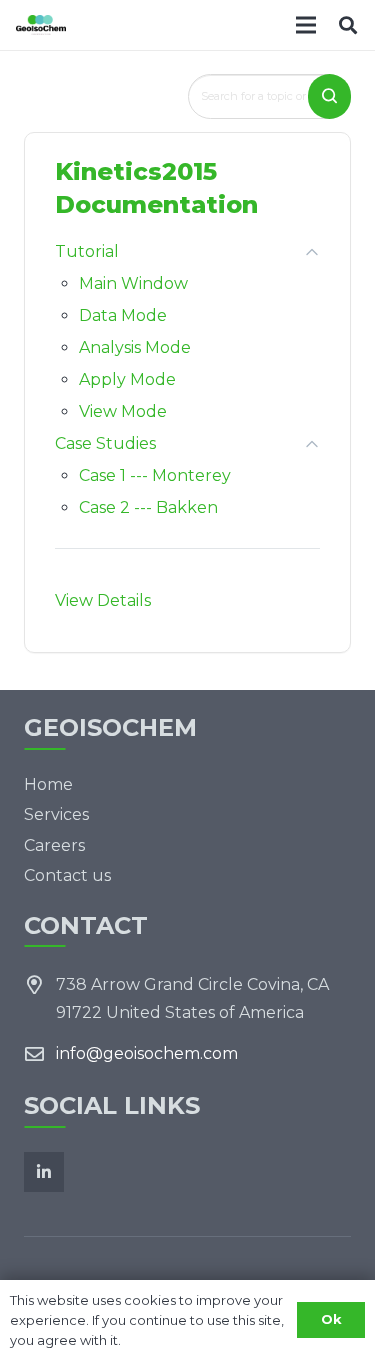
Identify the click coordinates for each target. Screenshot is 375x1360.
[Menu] (306, 25)
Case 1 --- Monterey (155, 475)
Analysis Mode (135, 347)
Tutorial (87, 251)
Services (56, 814)
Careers (54, 845)
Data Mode (123, 315)
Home (48, 784)
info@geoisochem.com (147, 1053)
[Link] (41, 25)
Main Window (133, 283)
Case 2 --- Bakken (148, 507)
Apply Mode (127, 379)
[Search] (348, 25)
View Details (103, 600)
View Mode (123, 411)
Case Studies (105, 443)
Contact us (67, 875)
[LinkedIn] (44, 1172)
